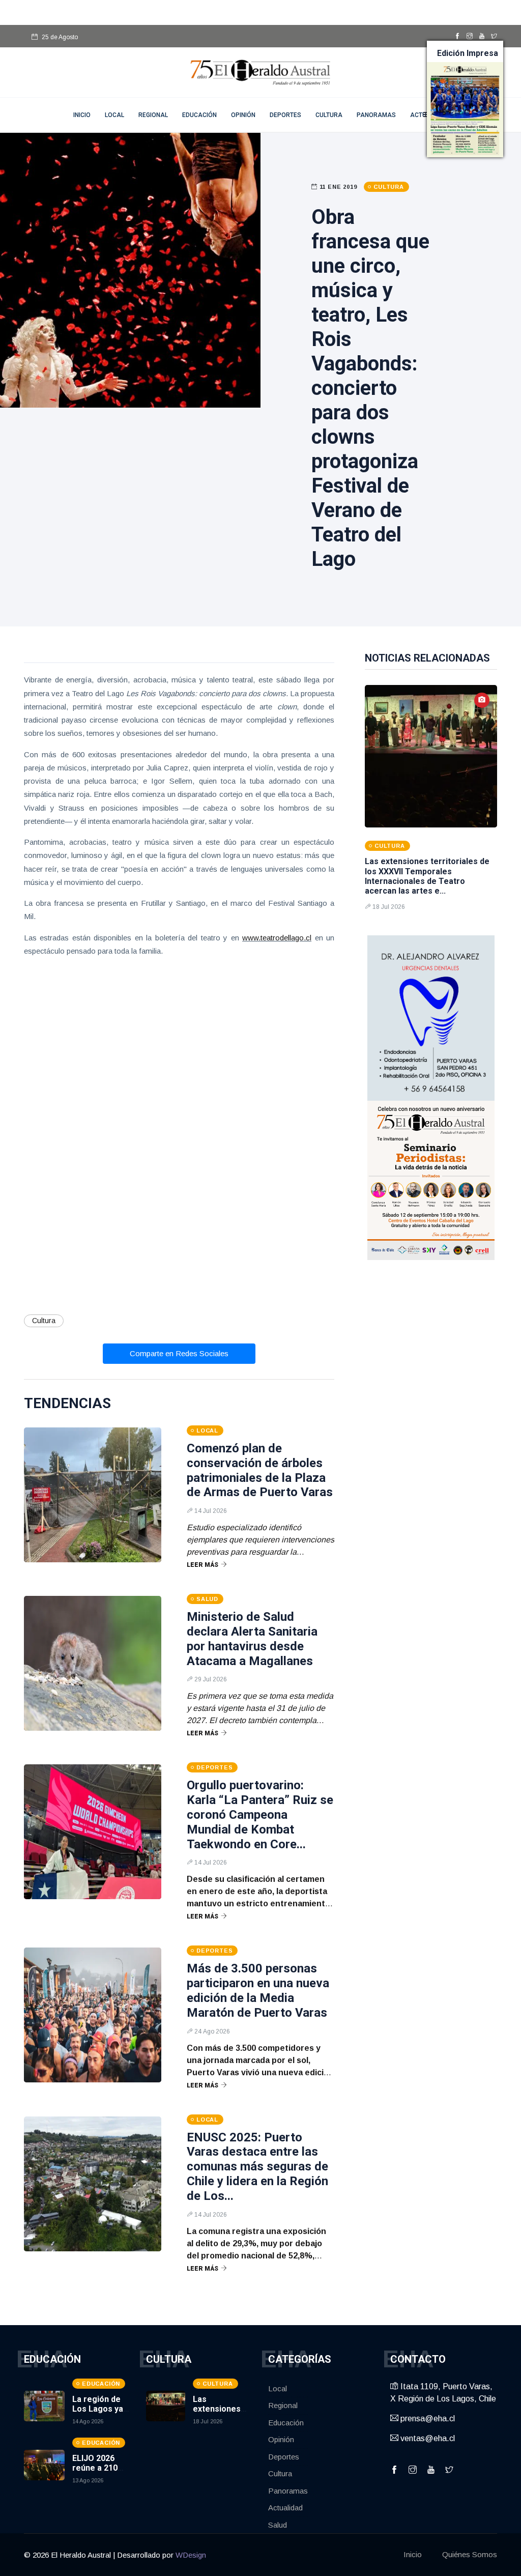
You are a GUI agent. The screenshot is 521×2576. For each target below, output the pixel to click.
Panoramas (376, 115)
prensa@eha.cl (427, 2418)
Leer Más (202, 1565)
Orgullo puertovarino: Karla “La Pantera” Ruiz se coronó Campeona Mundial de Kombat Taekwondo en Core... (260, 1814)
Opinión (243, 115)
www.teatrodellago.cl (277, 938)
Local (114, 115)
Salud (278, 2525)
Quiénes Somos (470, 2554)
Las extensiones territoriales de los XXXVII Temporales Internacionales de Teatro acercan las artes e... (427, 876)
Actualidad (285, 2508)
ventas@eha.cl (427, 2438)
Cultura (329, 115)
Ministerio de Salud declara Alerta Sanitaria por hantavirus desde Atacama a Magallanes (252, 1639)
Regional (153, 115)
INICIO (82, 115)
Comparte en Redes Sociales (179, 1353)
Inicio (413, 2554)
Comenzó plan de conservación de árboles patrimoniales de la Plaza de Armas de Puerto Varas (260, 1470)
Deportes (285, 115)
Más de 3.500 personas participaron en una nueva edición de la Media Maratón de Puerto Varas (258, 1990)
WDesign (191, 2555)
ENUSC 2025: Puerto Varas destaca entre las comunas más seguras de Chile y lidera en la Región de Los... (257, 2167)
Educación (199, 115)
